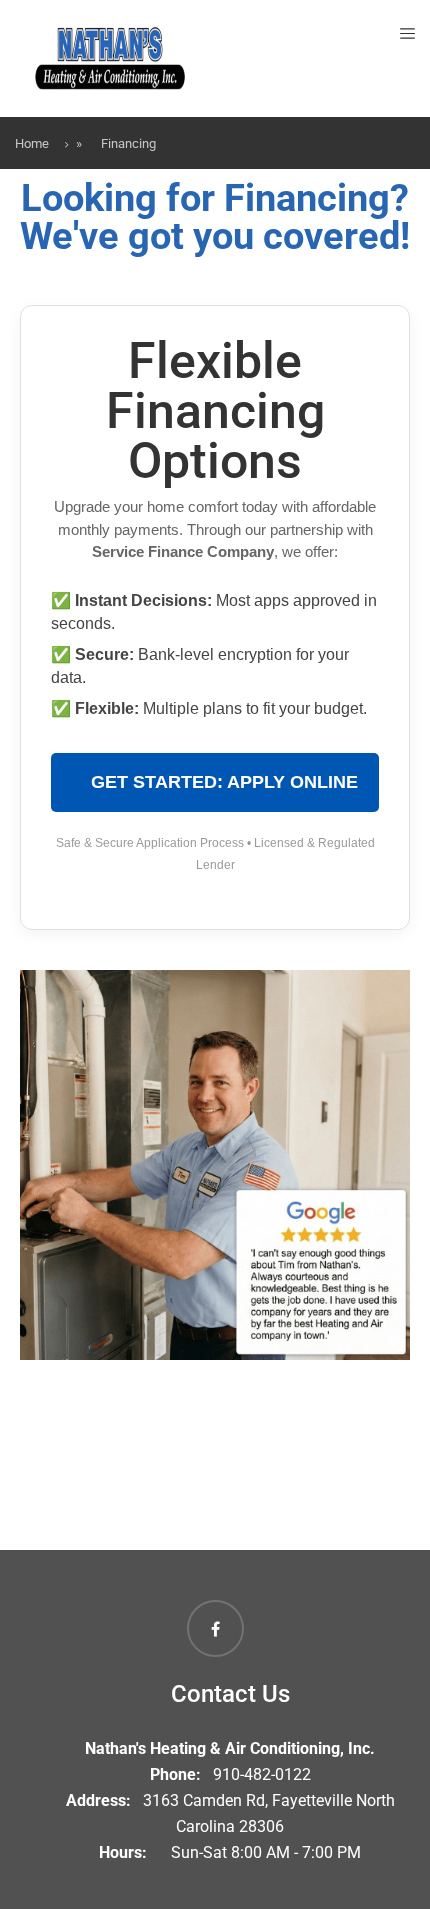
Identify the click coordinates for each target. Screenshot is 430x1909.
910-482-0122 (262, 1774)
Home (32, 143)
